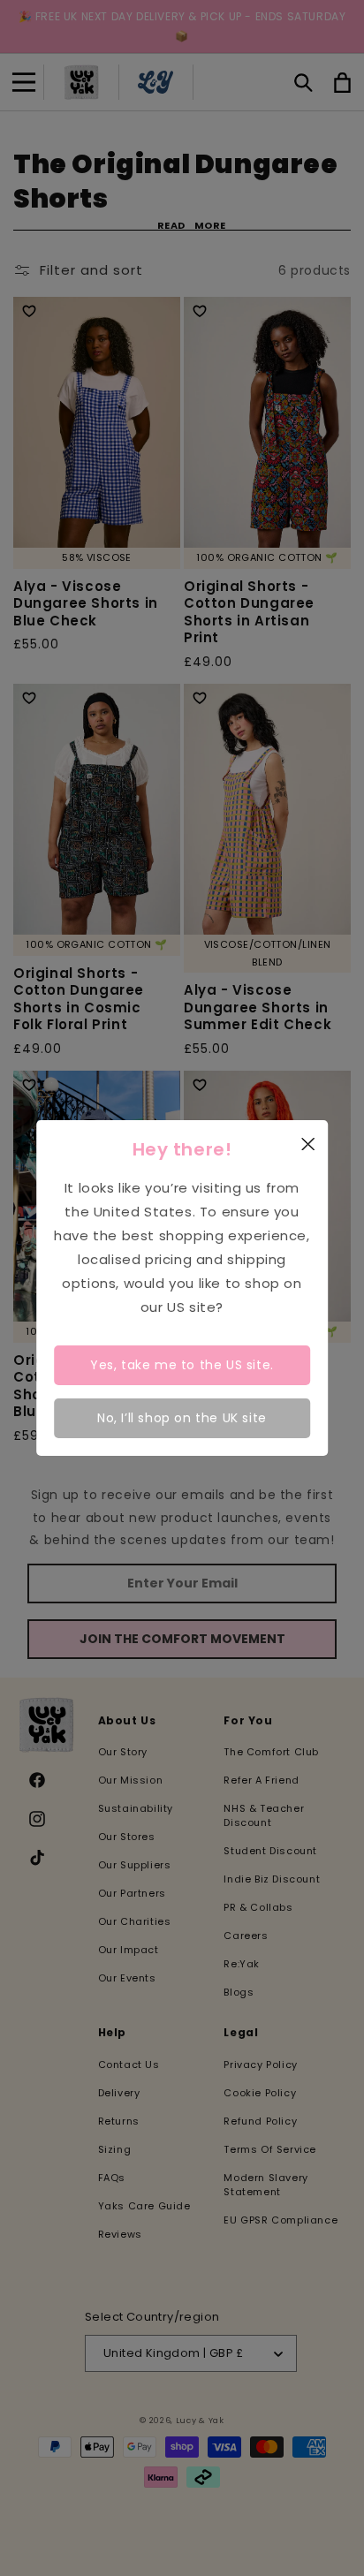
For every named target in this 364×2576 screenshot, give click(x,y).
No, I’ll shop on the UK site (182, 1418)
